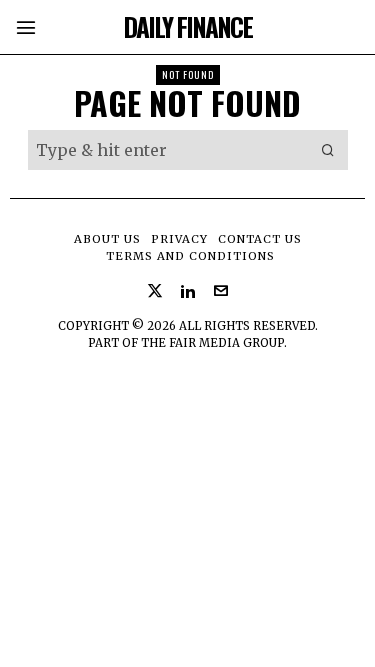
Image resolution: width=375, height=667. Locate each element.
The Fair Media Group (212, 343)
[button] (328, 150)
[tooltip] (155, 291)
